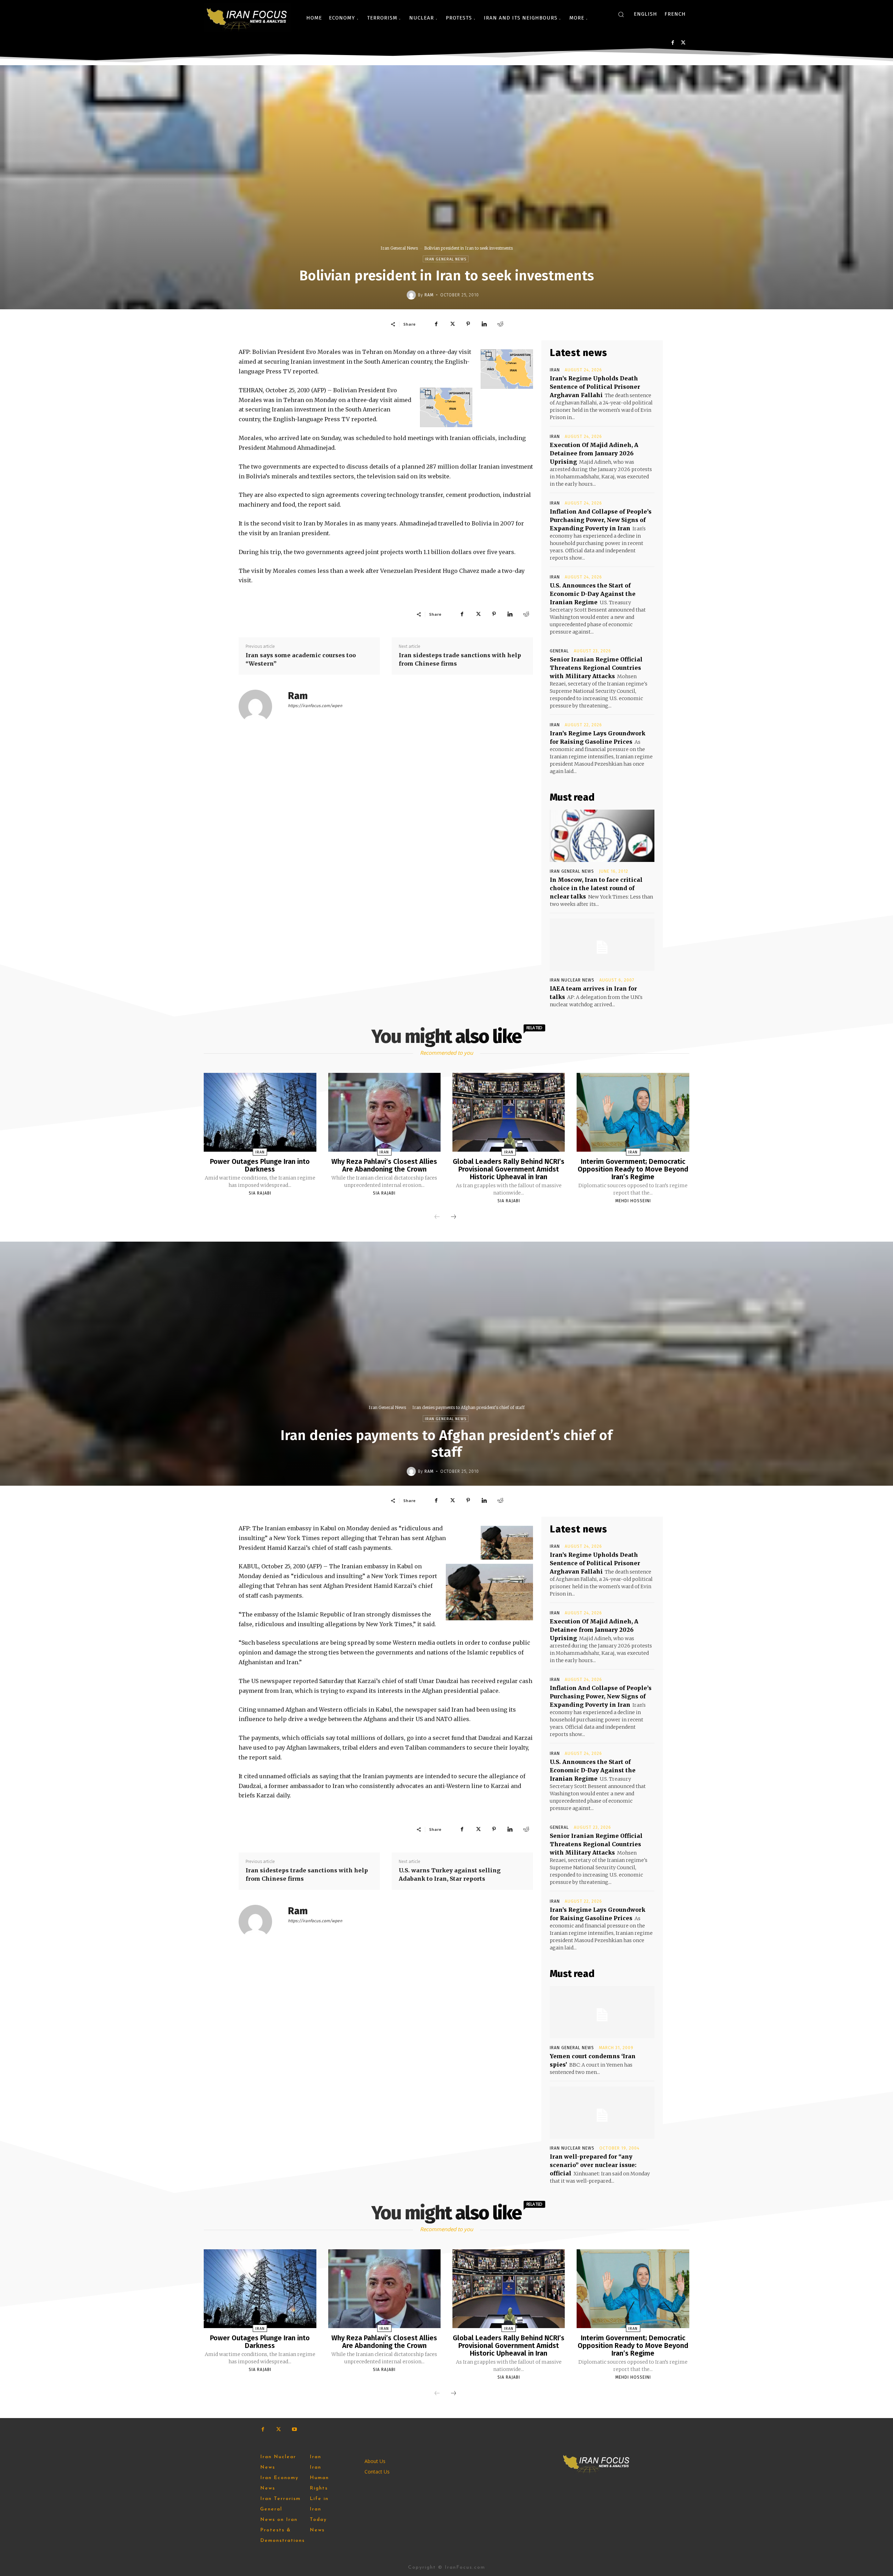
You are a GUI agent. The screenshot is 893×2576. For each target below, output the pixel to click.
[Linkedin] (484, 324)
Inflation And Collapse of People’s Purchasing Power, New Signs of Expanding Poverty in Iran (601, 520)
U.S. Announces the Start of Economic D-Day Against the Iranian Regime (593, 594)
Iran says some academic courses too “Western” (301, 659)
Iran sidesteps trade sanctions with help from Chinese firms (460, 659)
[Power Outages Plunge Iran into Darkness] (260, 1112)
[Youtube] (294, 2429)
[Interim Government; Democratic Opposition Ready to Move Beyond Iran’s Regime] (633, 1112)
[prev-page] (437, 1217)
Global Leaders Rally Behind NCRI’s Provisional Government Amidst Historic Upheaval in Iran (509, 1169)
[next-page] (453, 1217)
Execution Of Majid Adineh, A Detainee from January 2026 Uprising (594, 453)
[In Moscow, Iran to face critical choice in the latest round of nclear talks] (602, 836)
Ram (429, 295)
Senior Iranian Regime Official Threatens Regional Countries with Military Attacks (596, 668)
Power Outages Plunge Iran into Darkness (260, 1165)
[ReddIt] (500, 324)
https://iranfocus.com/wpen (315, 706)
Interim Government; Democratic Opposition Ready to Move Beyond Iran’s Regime (633, 1169)
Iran (555, 370)
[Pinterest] (468, 324)
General (559, 651)
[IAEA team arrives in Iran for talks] (602, 945)
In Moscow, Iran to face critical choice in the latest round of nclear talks (596, 888)
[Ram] (412, 295)
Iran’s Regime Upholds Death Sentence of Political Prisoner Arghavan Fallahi (595, 387)
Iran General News (399, 248)
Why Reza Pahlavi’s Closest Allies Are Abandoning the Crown (384, 1165)
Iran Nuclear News (572, 980)
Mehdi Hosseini (633, 1201)
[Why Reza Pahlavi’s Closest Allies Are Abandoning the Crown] (384, 1112)
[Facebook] (673, 43)
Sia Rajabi (260, 1193)
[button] (621, 14)
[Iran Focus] (247, 18)
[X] (683, 43)
